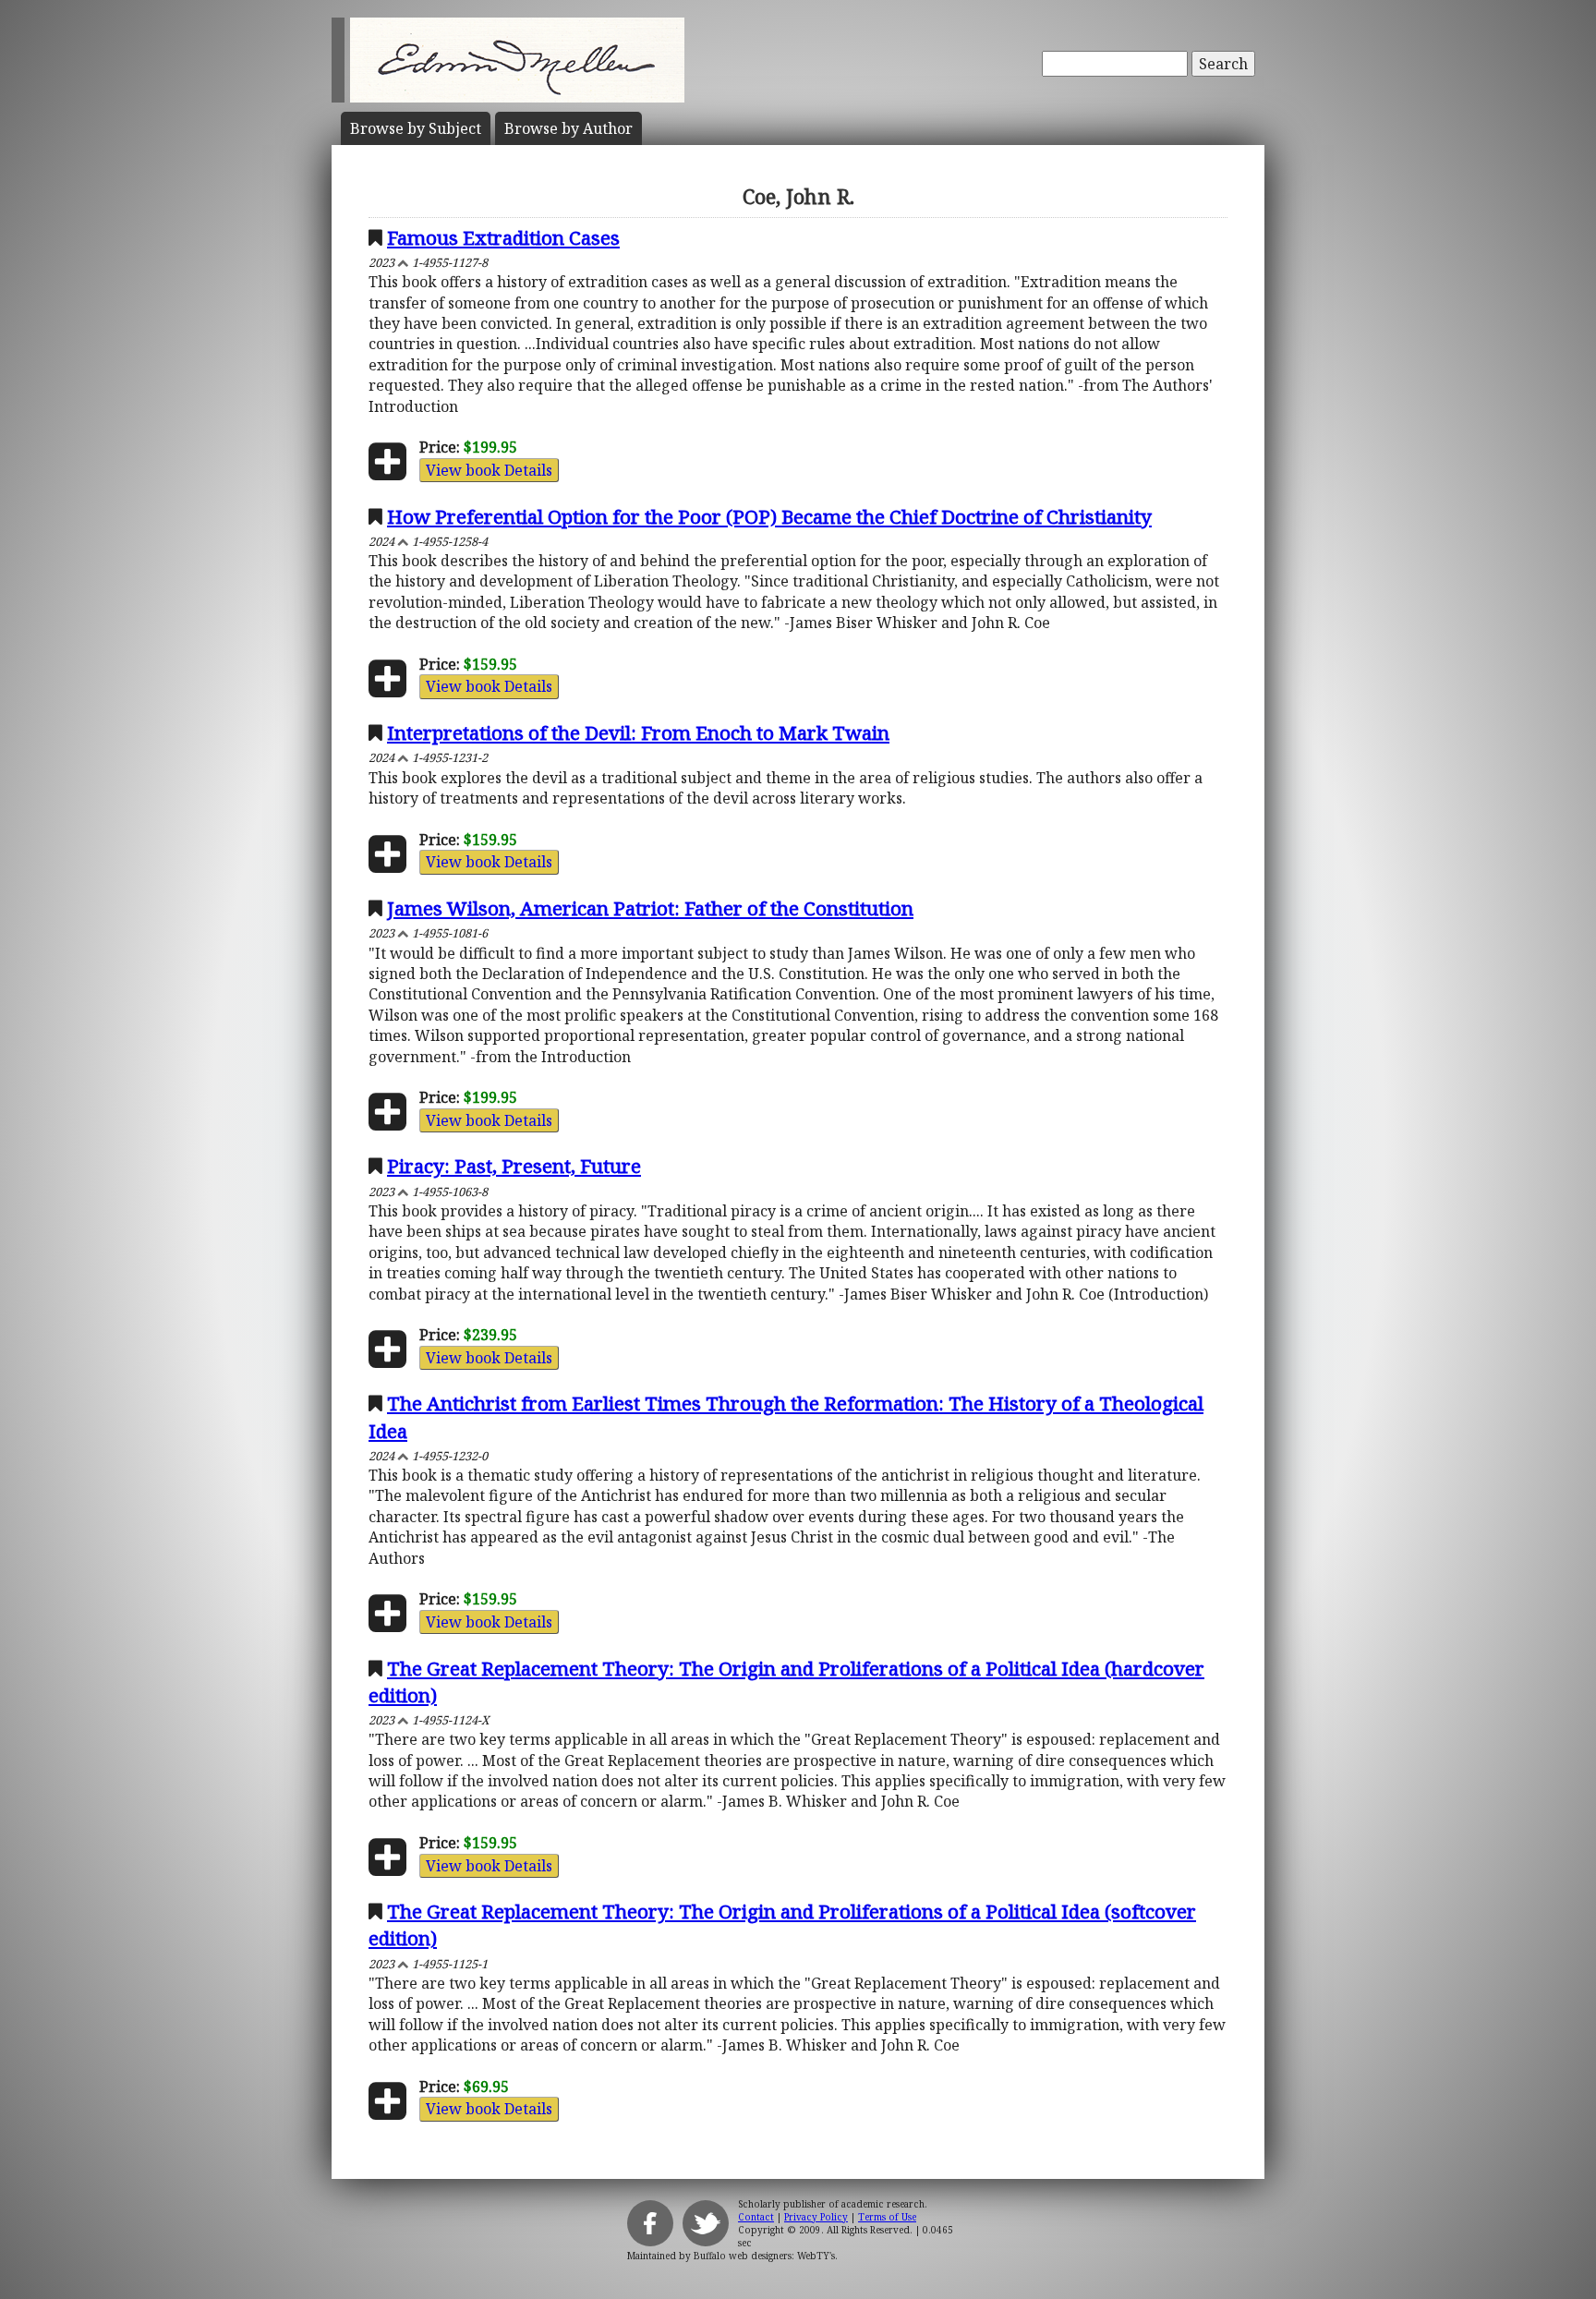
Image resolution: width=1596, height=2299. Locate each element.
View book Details (489, 470)
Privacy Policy (816, 2217)
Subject (416, 128)
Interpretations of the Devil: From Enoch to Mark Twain (638, 732)
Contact (756, 2217)
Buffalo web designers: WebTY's (764, 2256)
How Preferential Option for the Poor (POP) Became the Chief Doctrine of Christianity (769, 516)
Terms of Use (887, 2217)
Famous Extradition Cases (503, 237)
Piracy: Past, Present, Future (514, 1166)
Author (568, 128)
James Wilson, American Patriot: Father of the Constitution (650, 908)
